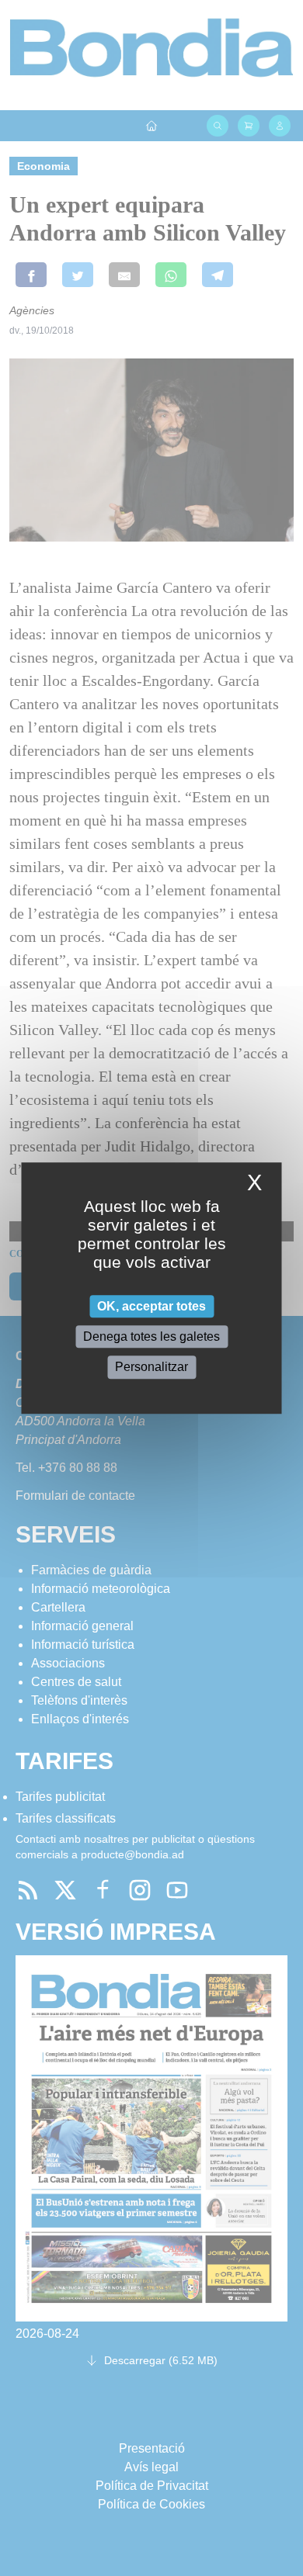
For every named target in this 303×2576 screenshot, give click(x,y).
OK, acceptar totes (151, 1306)
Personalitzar (151, 1368)
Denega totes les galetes (151, 1336)
